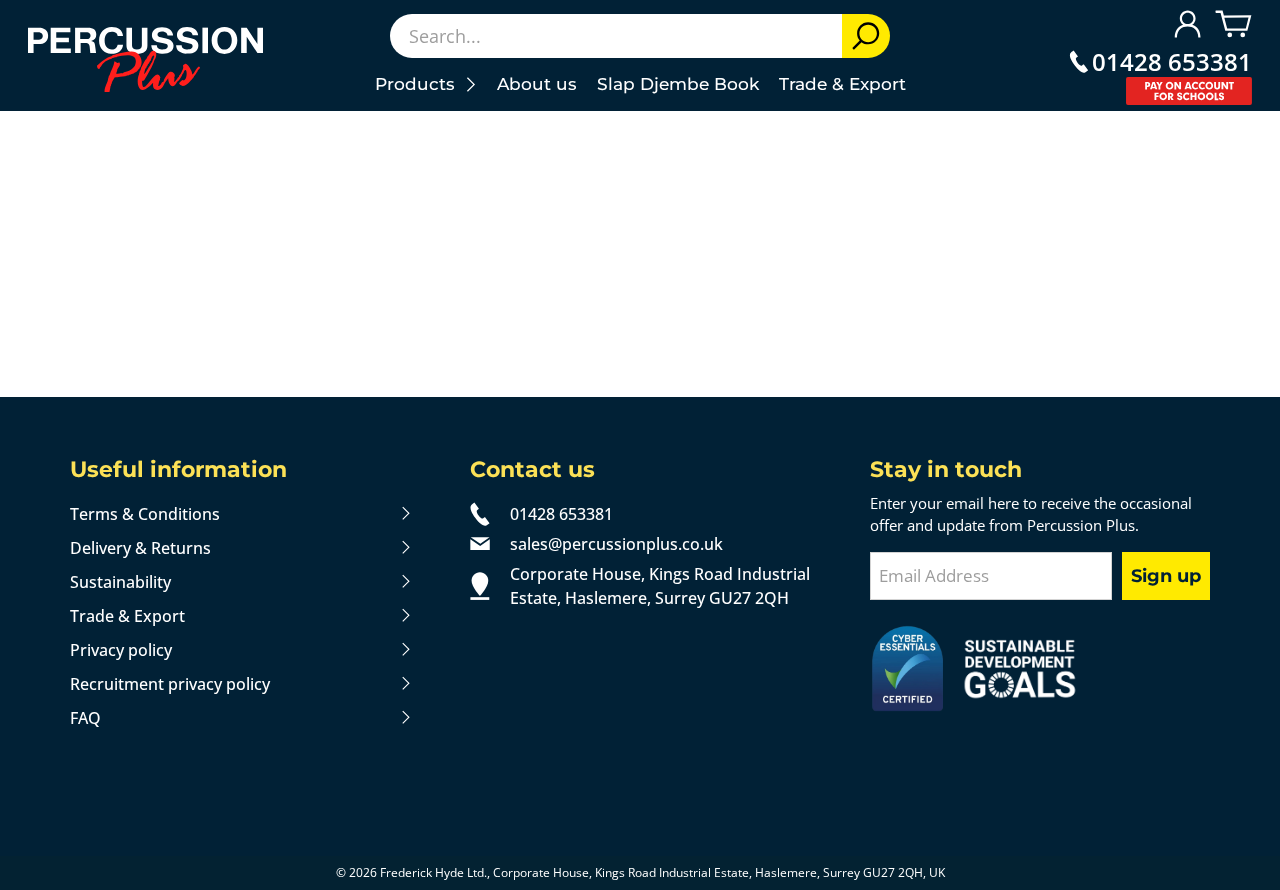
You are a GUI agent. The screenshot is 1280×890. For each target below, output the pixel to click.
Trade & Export (842, 84)
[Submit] (866, 36)
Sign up (1166, 576)
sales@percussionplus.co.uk (616, 544)
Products (420, 84)
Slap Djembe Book (678, 84)
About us (537, 84)
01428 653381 (1172, 61)
